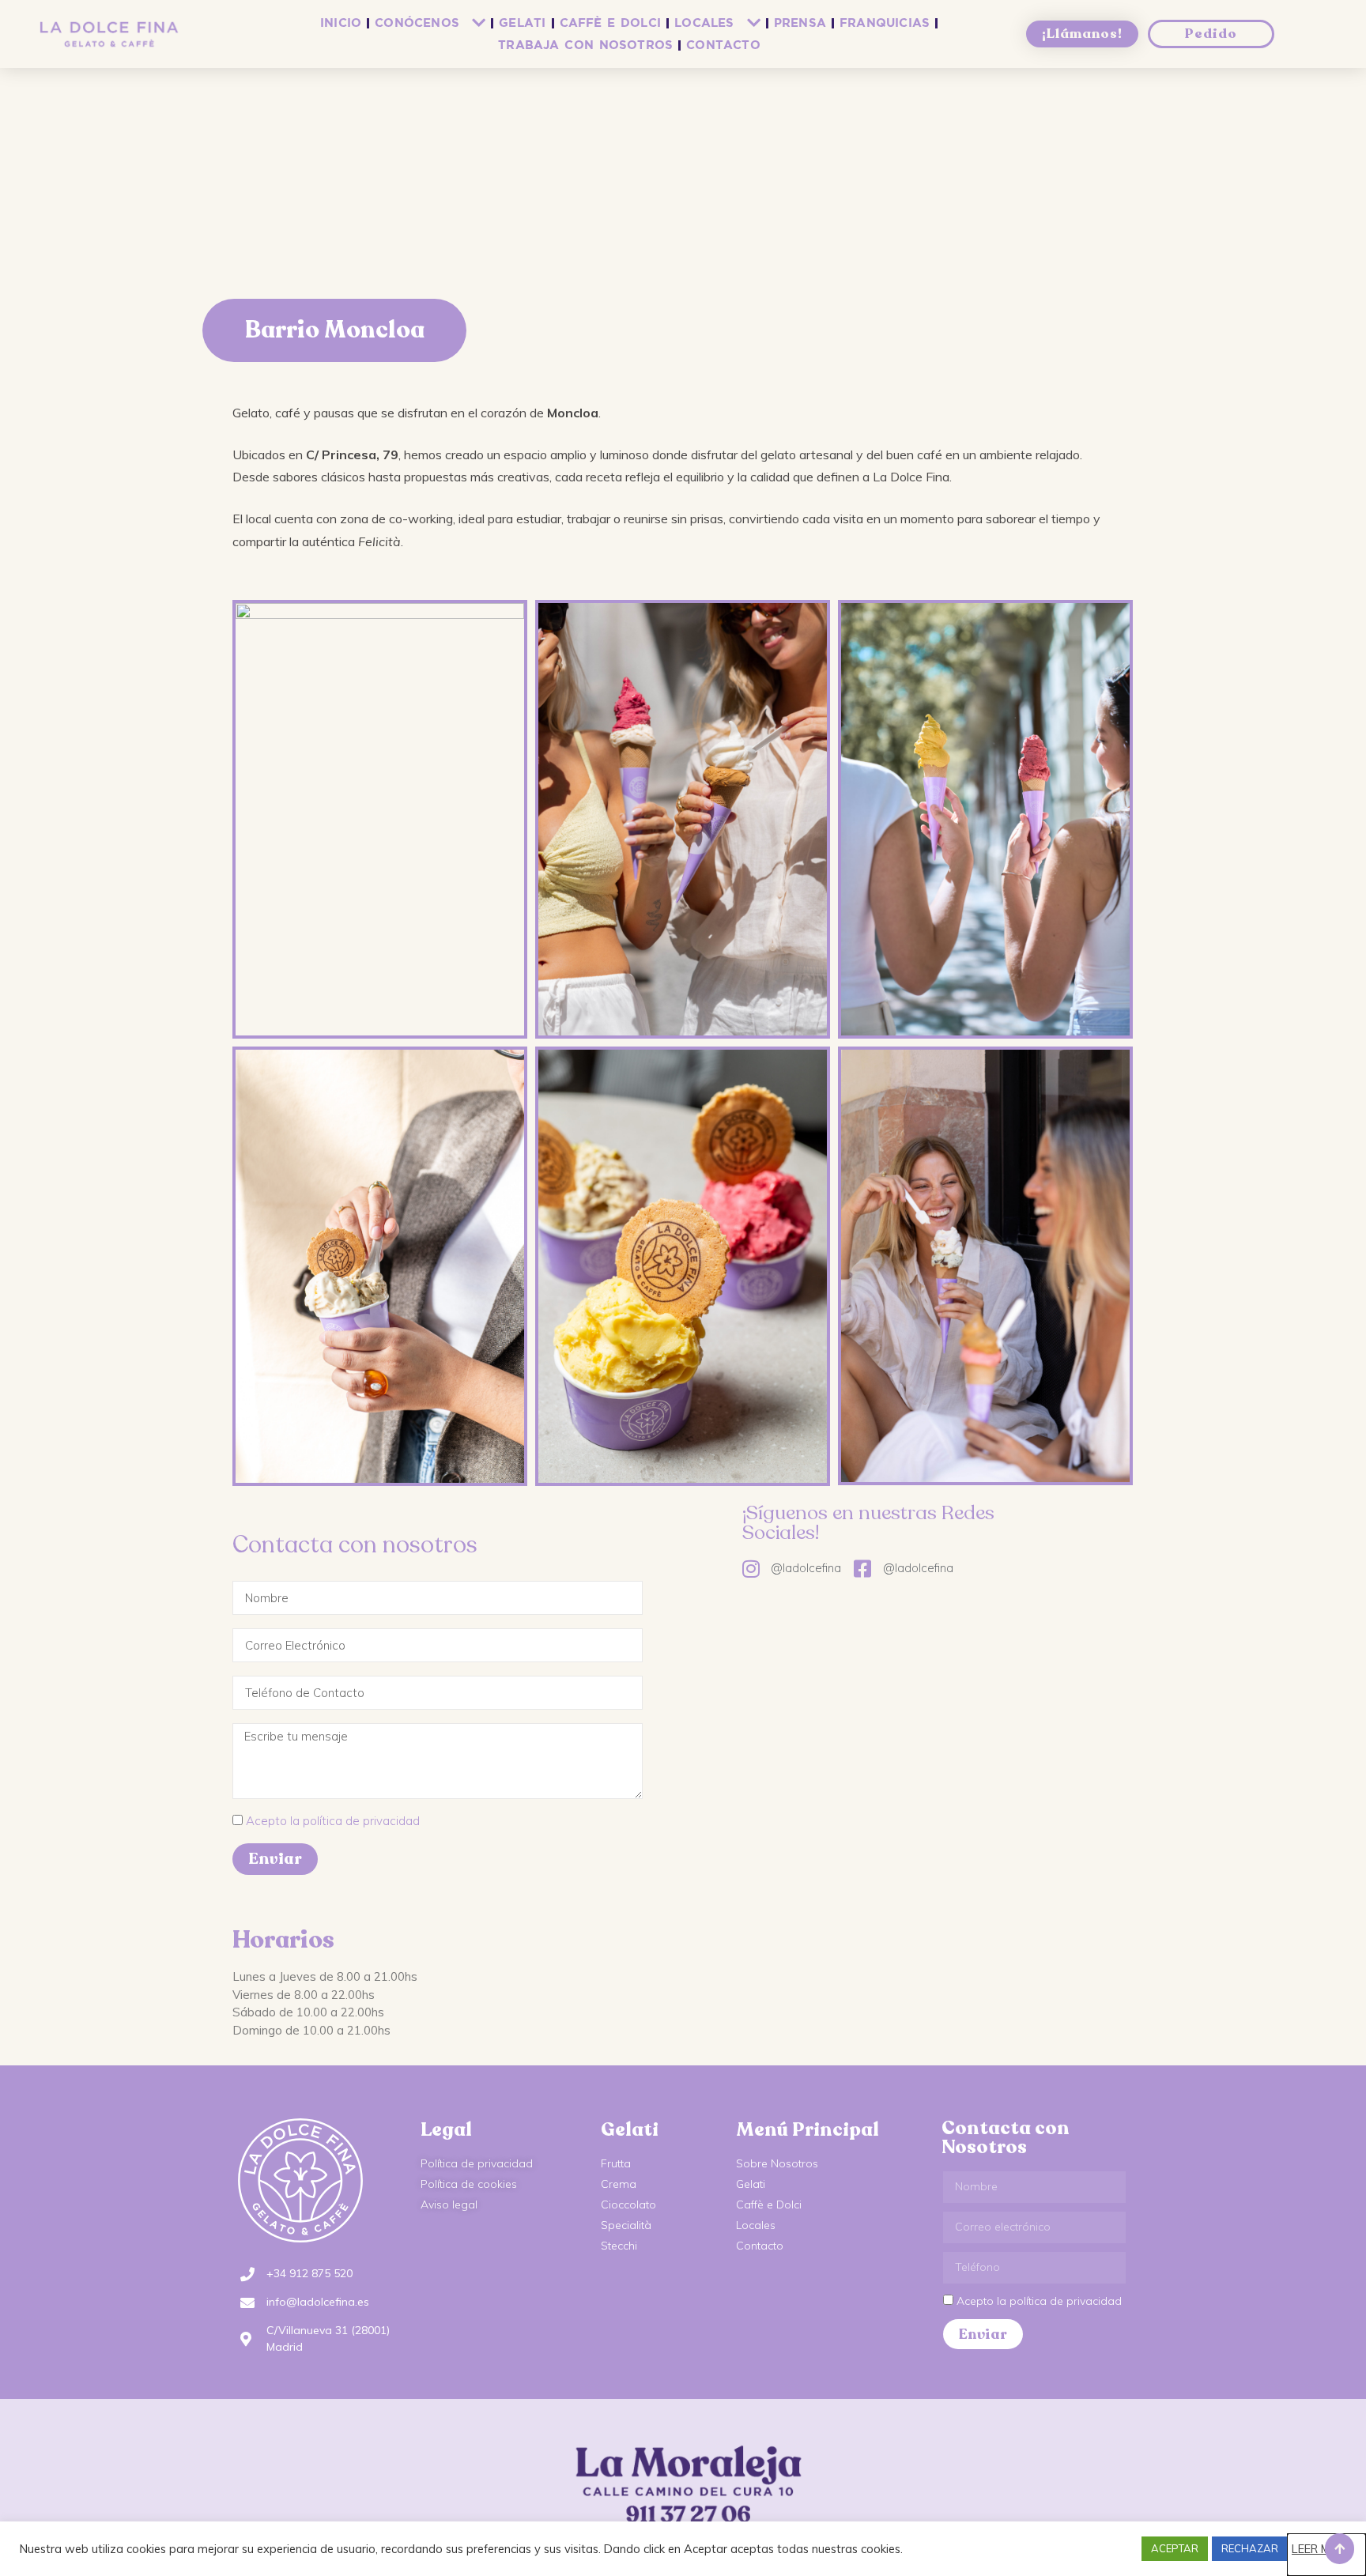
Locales (704, 23)
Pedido (1211, 34)
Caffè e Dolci (611, 23)
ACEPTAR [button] (1175, 2548)
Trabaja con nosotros (585, 45)
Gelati (522, 23)
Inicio (341, 23)
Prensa (800, 23)
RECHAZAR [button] (1250, 2548)
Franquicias (885, 23)
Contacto (723, 45)
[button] (1340, 2549)
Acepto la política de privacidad (333, 1821)
